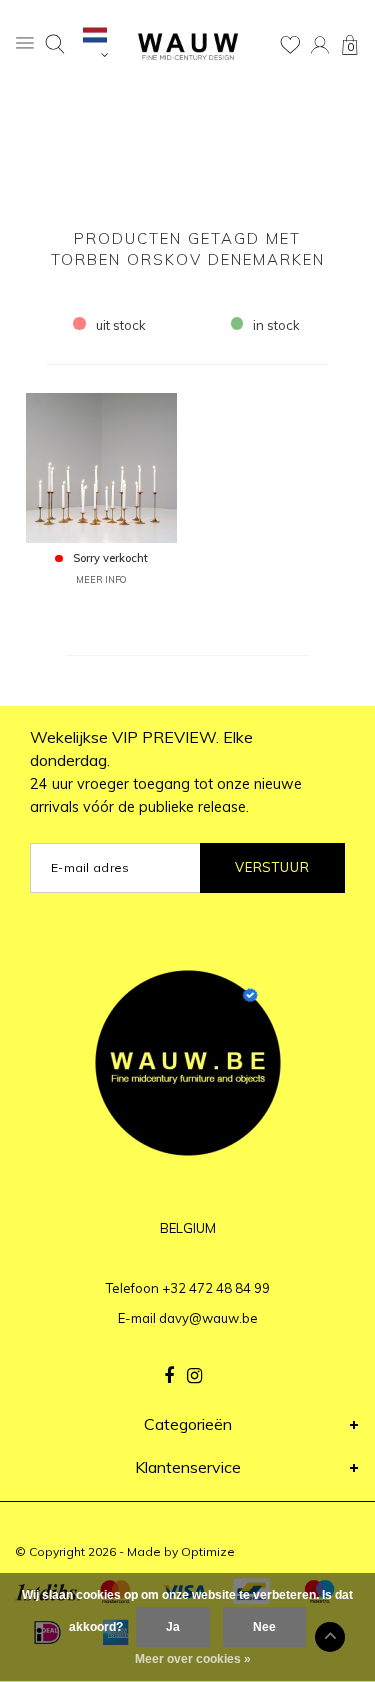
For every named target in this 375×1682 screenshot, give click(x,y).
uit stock (121, 325)
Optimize (208, 1551)
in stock (276, 325)
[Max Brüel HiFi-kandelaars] (101, 466)
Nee (264, 1627)
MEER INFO (101, 579)
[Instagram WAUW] (194, 1376)
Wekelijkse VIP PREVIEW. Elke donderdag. (166, 771)
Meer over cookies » (193, 1659)
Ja (173, 1627)
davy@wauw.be (208, 1318)
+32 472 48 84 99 (216, 1288)
